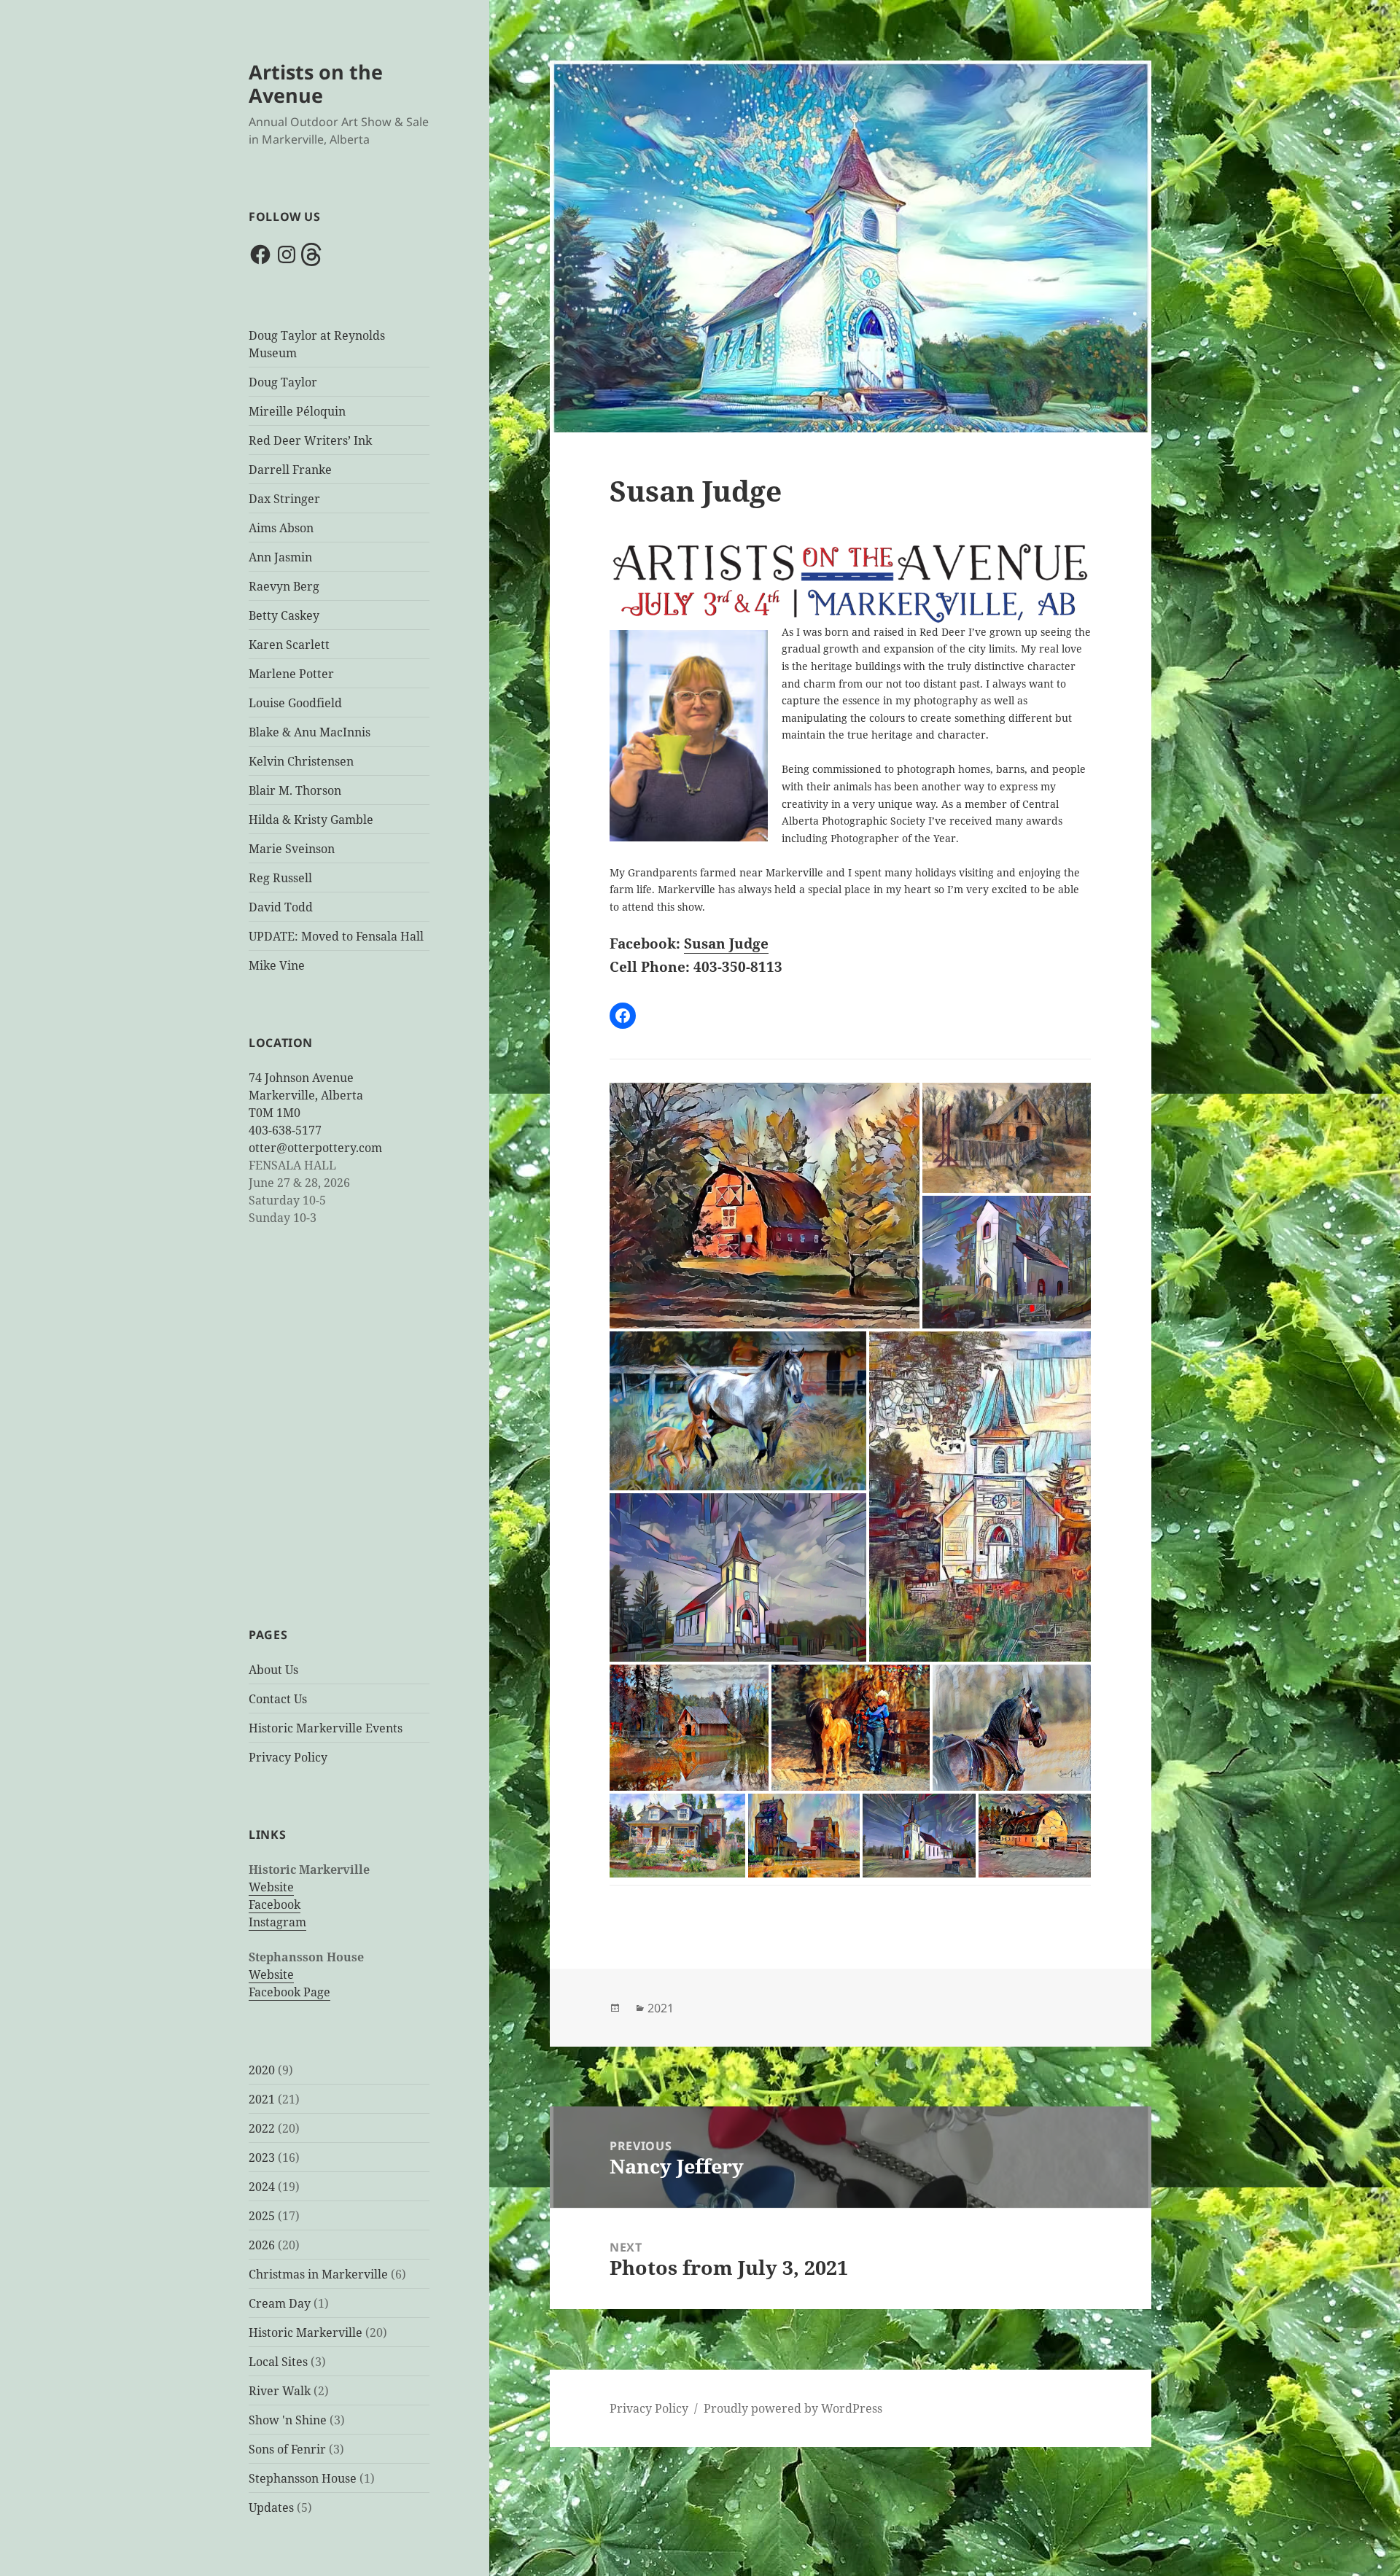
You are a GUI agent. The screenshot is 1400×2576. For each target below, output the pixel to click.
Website (271, 1887)
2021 (262, 2099)
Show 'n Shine (288, 2420)
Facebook (275, 1904)
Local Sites (278, 2362)
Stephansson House (303, 2478)
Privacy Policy (288, 1757)
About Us (273, 1670)
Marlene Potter (291, 674)
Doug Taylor (283, 382)
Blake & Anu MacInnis (310, 732)
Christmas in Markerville (318, 2274)
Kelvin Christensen (301, 761)
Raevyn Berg (284, 586)
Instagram (277, 1922)
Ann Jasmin (280, 557)
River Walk (280, 2391)
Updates (271, 2507)
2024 (262, 2187)
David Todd (281, 907)
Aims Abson (281, 528)
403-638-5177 (285, 1130)
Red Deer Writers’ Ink (310, 440)
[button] (765, 1207)
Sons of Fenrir (287, 2449)
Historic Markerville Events (326, 1728)
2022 (262, 2128)
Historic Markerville (306, 2332)
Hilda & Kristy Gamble (311, 820)
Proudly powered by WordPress (793, 2408)
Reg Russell (280, 878)
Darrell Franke (290, 470)
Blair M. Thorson (295, 790)
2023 (262, 2157)
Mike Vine (277, 965)
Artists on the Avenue (316, 83)
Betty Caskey (284, 615)
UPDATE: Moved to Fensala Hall (336, 936)
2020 (262, 2070)
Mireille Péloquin (297, 411)
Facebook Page (289, 1992)
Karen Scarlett (289, 645)
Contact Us (278, 1699)
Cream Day (280, 2303)
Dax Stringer (284, 499)
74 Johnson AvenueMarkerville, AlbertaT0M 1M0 (306, 1095)
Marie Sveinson (292, 849)
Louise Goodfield (295, 703)
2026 (262, 2245)
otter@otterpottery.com (315, 1148)
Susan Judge (726, 943)
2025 (262, 2216)
